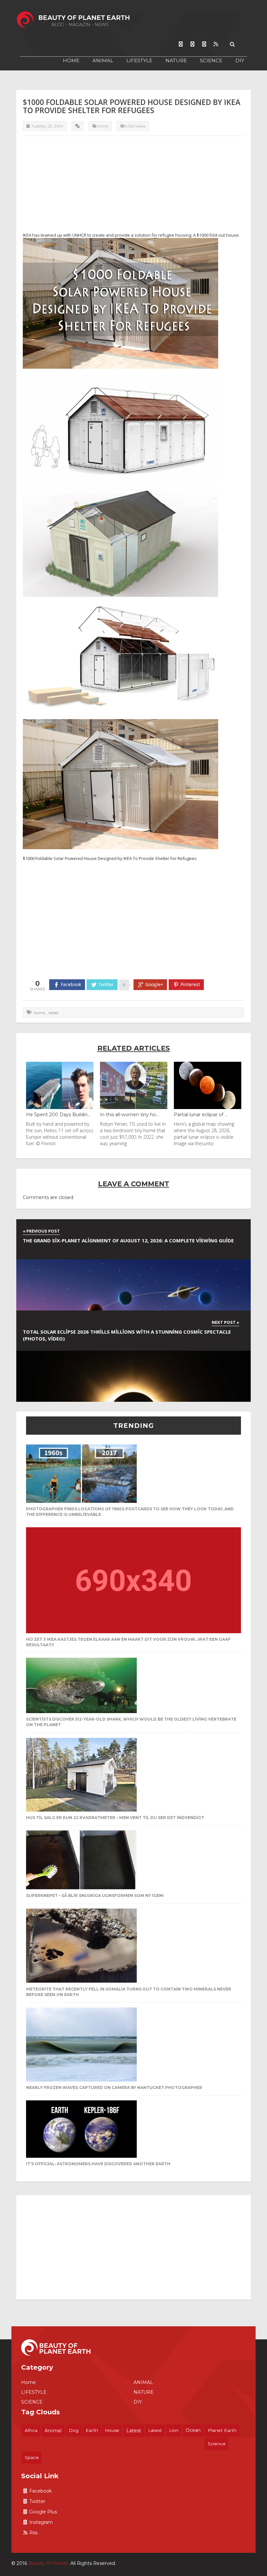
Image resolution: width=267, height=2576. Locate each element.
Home (71, 60)
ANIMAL (103, 60)
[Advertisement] (133, 186)
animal (53, 2431)
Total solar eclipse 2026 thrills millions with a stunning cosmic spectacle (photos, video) (127, 1335)
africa (31, 2430)
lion (174, 2430)
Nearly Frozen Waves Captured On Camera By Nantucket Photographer (114, 2087)
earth (92, 2430)
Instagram (41, 2522)
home (39, 1013)
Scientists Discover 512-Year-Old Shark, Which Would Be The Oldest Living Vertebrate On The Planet (131, 1722)
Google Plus (43, 2512)
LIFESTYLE (139, 60)
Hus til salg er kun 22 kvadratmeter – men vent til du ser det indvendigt (115, 1818)
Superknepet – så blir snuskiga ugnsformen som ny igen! (95, 1895)
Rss (33, 2533)
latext (155, 2430)
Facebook (41, 2491)
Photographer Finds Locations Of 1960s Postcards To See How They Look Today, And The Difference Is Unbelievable (130, 1512)
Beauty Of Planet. (49, 2563)
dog (74, 2430)
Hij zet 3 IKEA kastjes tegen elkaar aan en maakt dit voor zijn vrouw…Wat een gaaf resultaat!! (128, 1642)
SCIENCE (211, 60)
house (112, 2430)
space (32, 2457)
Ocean (193, 2430)
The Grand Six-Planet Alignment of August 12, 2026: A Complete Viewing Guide (128, 1240)
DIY (240, 60)
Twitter (37, 2501)
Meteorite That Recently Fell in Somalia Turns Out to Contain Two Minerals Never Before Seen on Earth (129, 1992)
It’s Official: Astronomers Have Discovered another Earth (98, 2164)
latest (54, 1013)
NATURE (176, 60)
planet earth (222, 2430)
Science (217, 2444)
